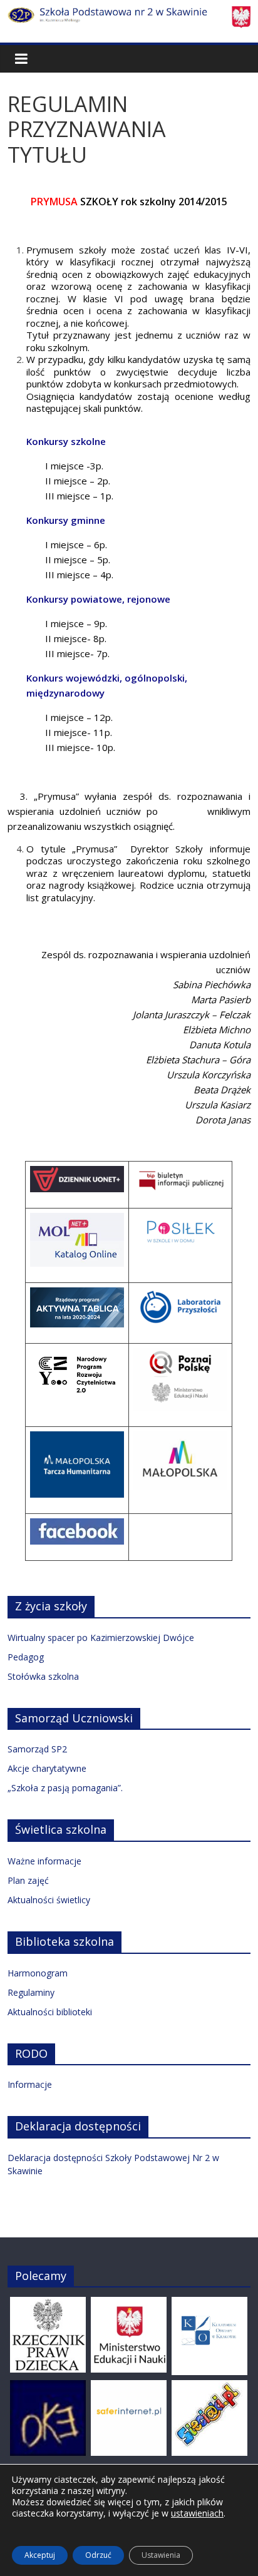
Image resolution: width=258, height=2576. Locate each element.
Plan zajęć (28, 1880)
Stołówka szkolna (43, 1676)
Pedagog (26, 1657)
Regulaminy (31, 1992)
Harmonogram (38, 1973)
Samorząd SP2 (37, 1749)
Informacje (30, 2084)
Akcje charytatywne (47, 1768)
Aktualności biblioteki (50, 2012)
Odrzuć (98, 2555)
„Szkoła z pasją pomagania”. (65, 1788)
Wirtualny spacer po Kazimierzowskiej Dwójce (101, 1638)
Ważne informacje (44, 1861)
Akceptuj (40, 2555)
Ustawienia (161, 2555)
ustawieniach (197, 2513)
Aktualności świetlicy (49, 1900)
